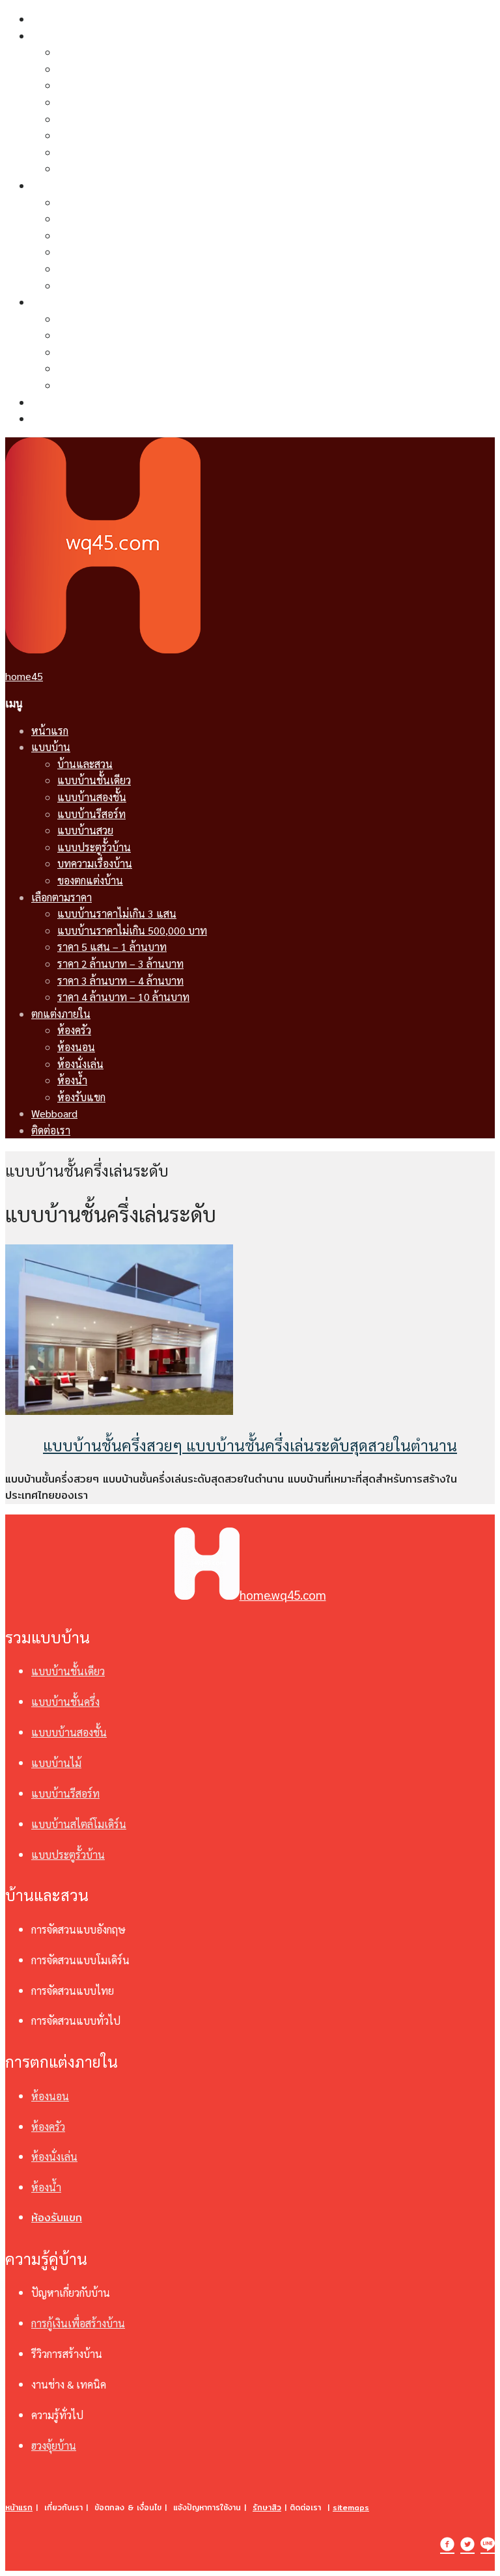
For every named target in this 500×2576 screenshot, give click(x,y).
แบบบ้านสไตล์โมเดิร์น (79, 1824)
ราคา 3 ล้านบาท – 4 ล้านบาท (120, 268)
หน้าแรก (50, 19)
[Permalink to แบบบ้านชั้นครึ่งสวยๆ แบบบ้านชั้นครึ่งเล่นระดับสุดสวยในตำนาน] (119, 1411)
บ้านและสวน (85, 52)
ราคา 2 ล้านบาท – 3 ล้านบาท (120, 252)
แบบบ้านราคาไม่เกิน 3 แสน (117, 202)
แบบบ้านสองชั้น (92, 85)
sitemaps (351, 2507)
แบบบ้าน (51, 35)
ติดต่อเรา (51, 418)
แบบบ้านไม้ (56, 1763)
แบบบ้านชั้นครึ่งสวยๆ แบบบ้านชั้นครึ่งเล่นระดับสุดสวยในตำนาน (250, 1445)
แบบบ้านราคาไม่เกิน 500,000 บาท (132, 218)
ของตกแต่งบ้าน (90, 168)
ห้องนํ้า (46, 2187)
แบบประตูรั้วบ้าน (94, 135)
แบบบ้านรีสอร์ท (91, 102)
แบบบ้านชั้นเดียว (94, 69)
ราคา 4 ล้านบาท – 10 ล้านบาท (123, 285)
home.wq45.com (283, 1595)
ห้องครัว (74, 319)
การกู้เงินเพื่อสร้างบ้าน (78, 2323)
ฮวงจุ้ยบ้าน (54, 2446)
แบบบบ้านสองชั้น (69, 1732)
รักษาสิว (267, 2507)
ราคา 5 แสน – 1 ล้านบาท (112, 235)
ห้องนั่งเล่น (80, 352)
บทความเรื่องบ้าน (95, 152)
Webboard (54, 402)
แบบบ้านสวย (85, 119)
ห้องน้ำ (72, 368)
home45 (24, 676)
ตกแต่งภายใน (61, 302)
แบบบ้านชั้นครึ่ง (65, 1702)
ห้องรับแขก (81, 385)
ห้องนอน (76, 335)
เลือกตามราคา (62, 185)
